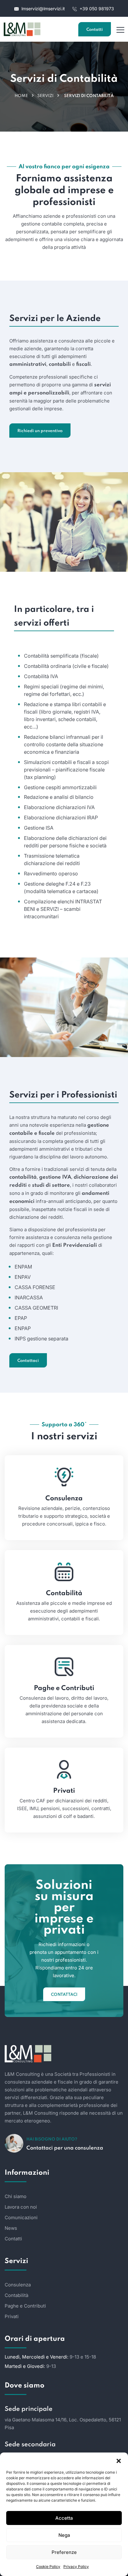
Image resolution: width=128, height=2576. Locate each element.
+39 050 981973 (96, 9)
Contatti (95, 30)
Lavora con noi (21, 2207)
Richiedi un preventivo (40, 431)
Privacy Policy (76, 2567)
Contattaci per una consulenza (65, 2148)
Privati (64, 1791)
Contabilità (64, 1593)
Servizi (45, 96)
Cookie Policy (48, 2567)
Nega (64, 2535)
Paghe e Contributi (64, 1688)
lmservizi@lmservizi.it (43, 9)
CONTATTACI (64, 1995)
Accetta (64, 2518)
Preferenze (64, 2552)
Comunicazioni (21, 2217)
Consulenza (64, 1498)
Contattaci (28, 1361)
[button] (119, 2460)
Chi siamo (16, 2196)
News (11, 2228)
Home (21, 96)
